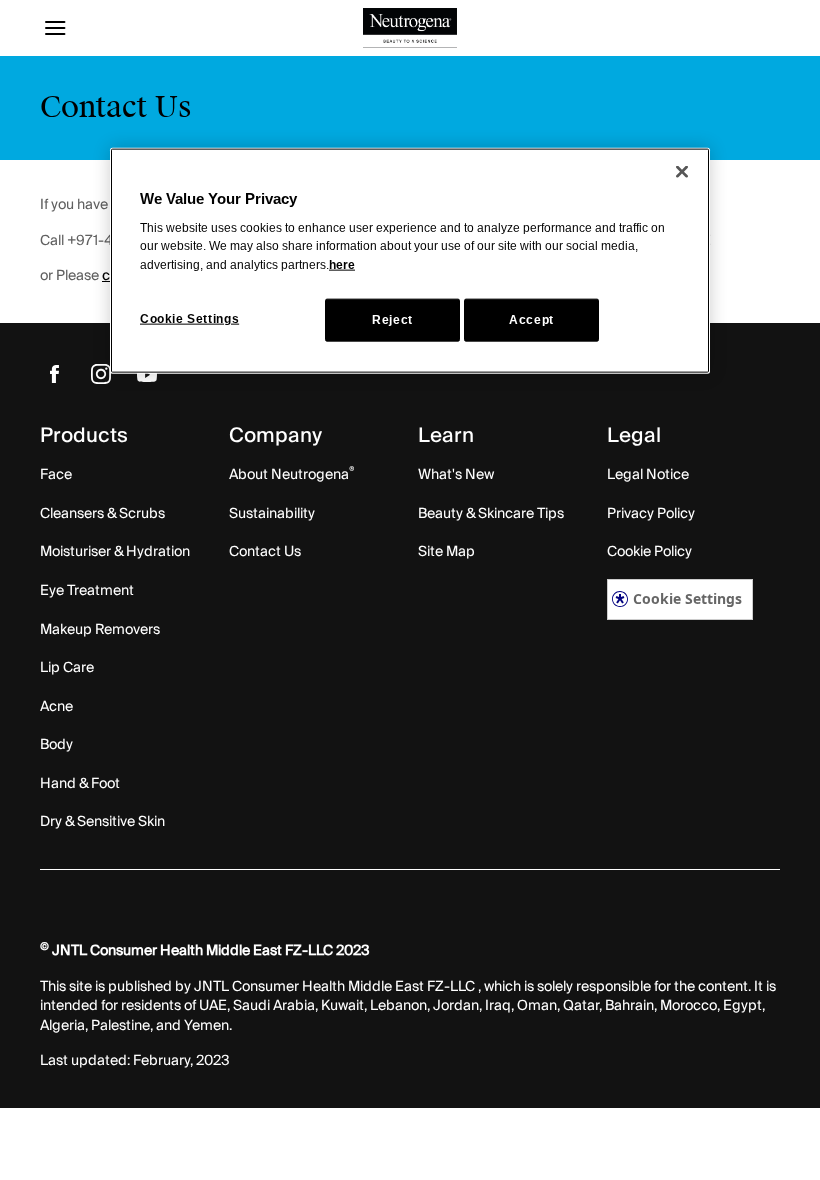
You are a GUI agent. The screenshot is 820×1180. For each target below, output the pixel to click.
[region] (410, 261)
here (342, 264)
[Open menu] (132, 28)
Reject (392, 319)
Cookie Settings (687, 598)
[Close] (682, 172)
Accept (531, 319)
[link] (55, 374)
